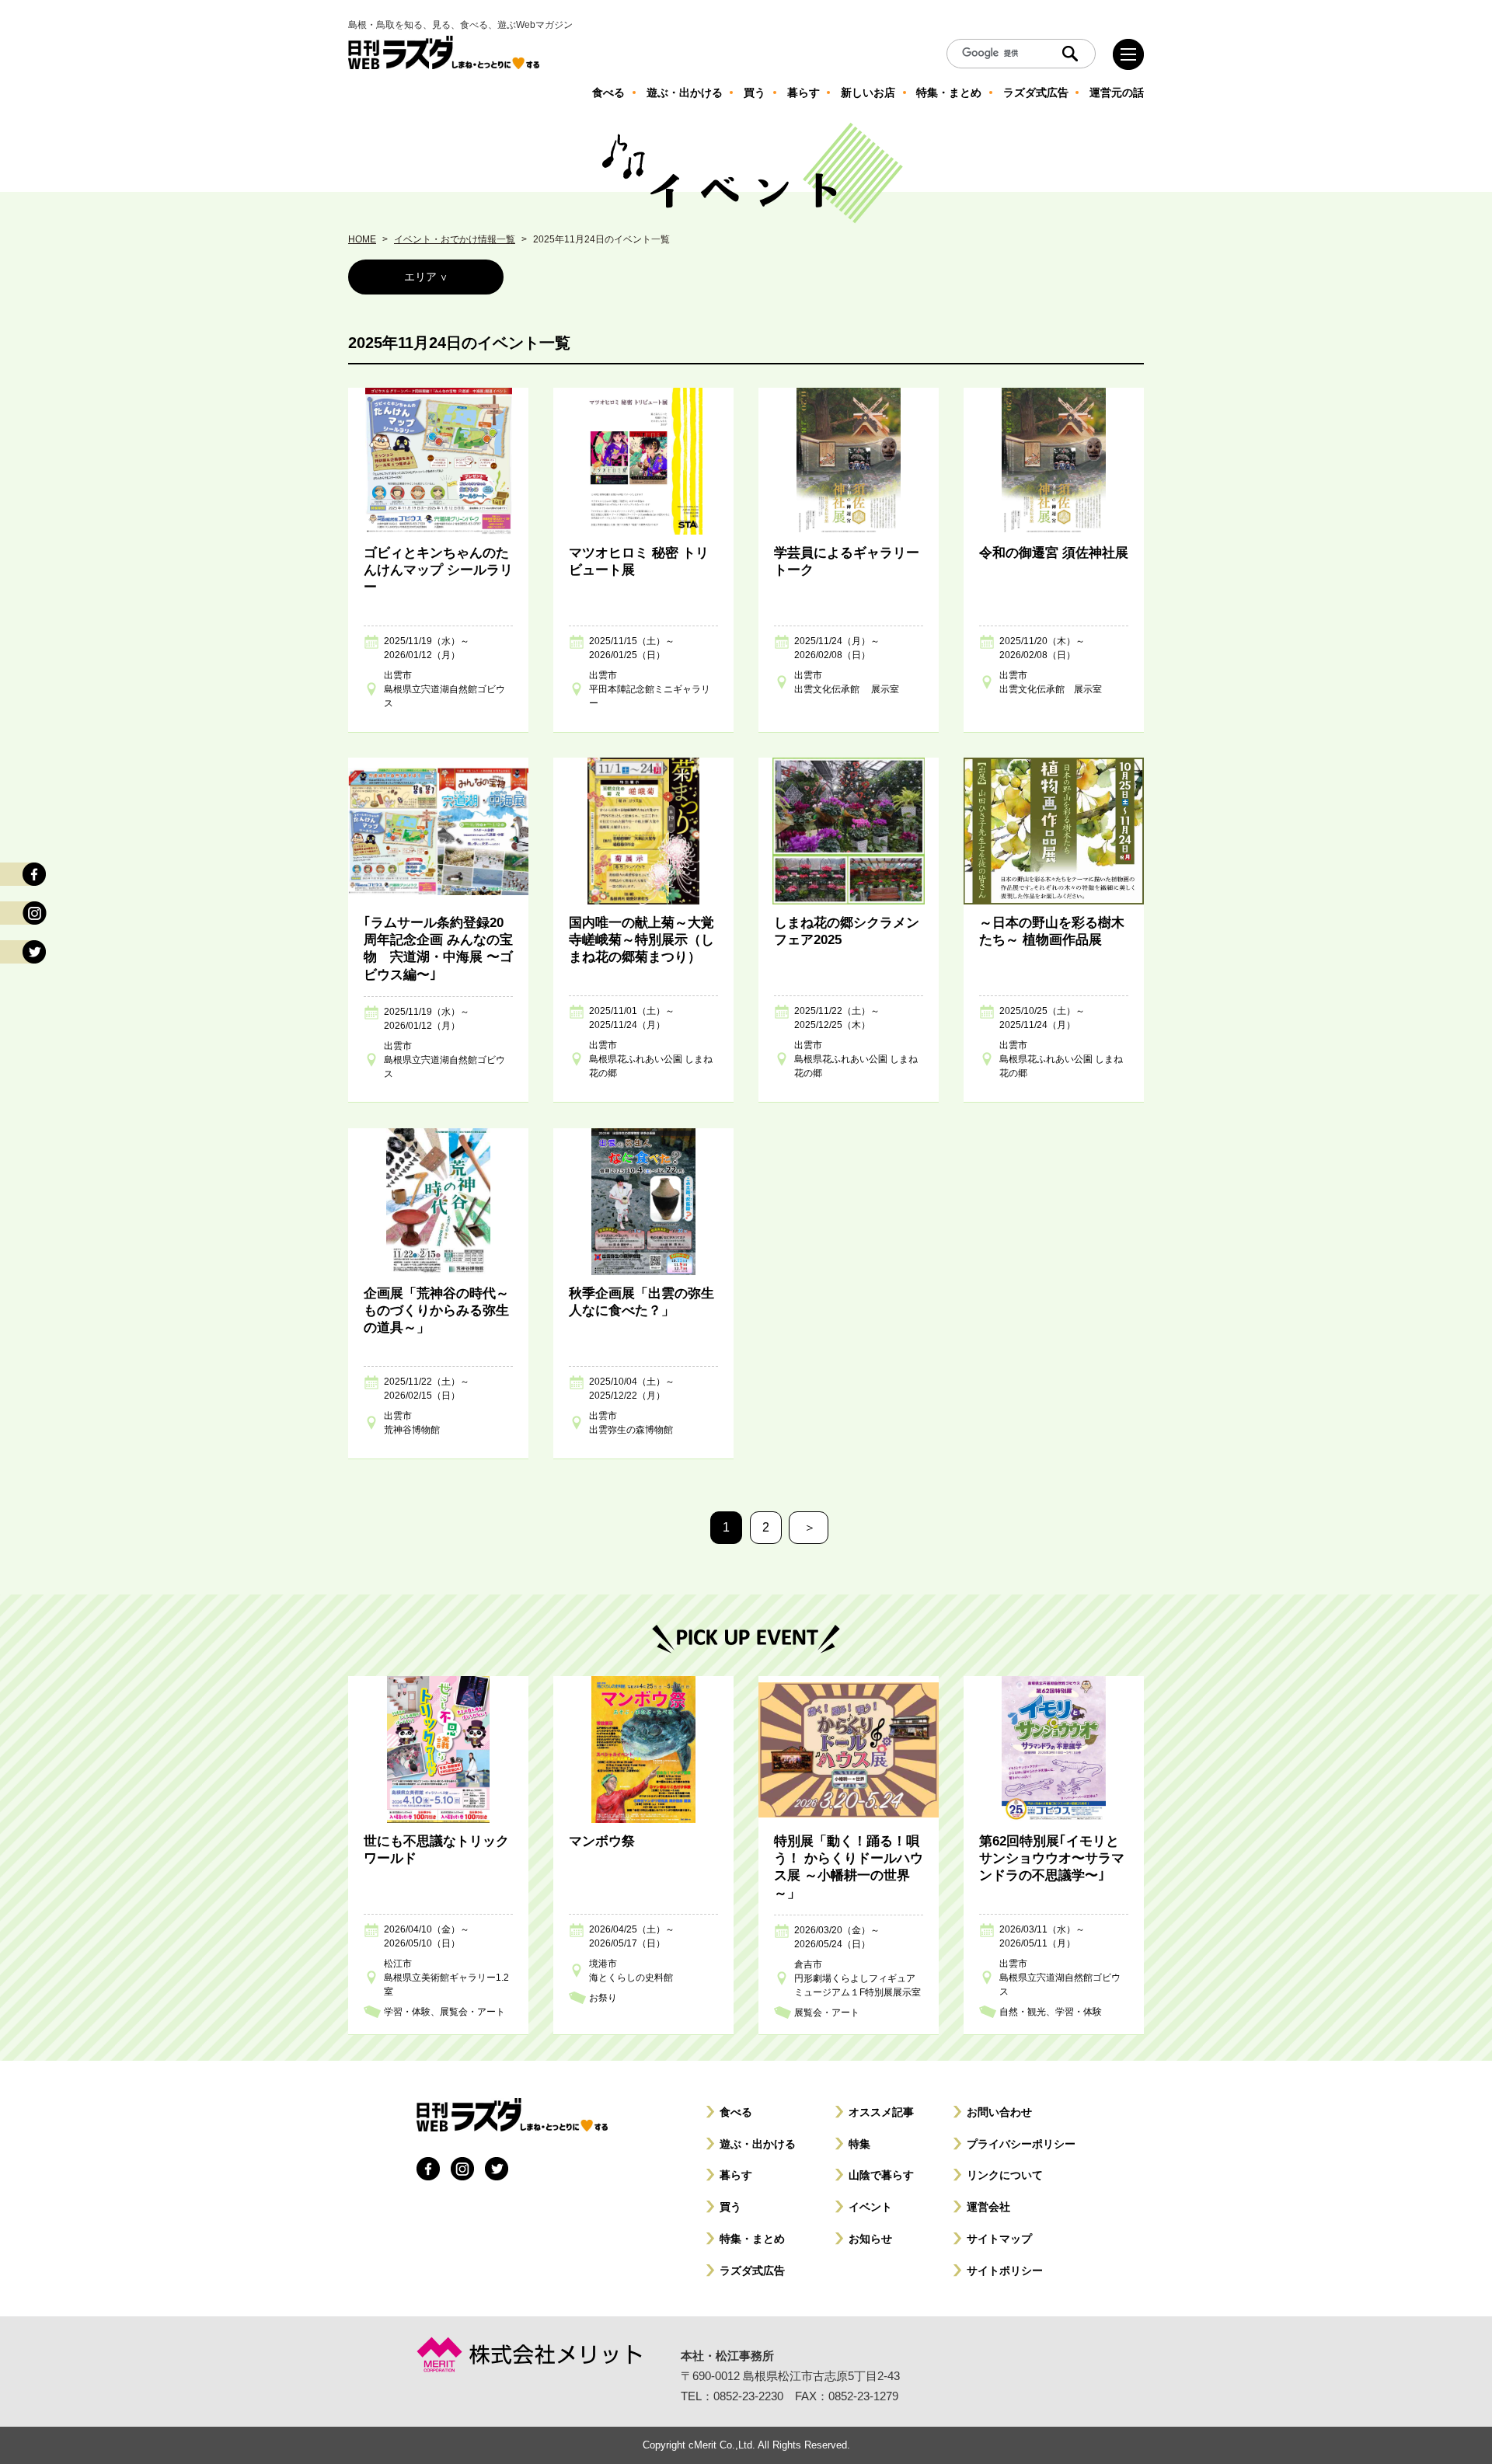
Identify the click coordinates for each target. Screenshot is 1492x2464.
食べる (736, 2112)
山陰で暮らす (881, 2175)
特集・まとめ (752, 2239)
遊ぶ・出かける (758, 2144)
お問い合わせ (999, 2112)
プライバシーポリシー (1021, 2144)
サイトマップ (999, 2239)
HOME (362, 239)
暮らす (736, 2175)
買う (730, 2207)
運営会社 (988, 2207)
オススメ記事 (881, 2112)
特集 (859, 2144)
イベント (870, 2207)
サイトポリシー (1005, 2271)
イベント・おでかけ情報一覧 (455, 239)
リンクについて (1005, 2175)
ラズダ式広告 (752, 2271)
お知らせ (870, 2239)
